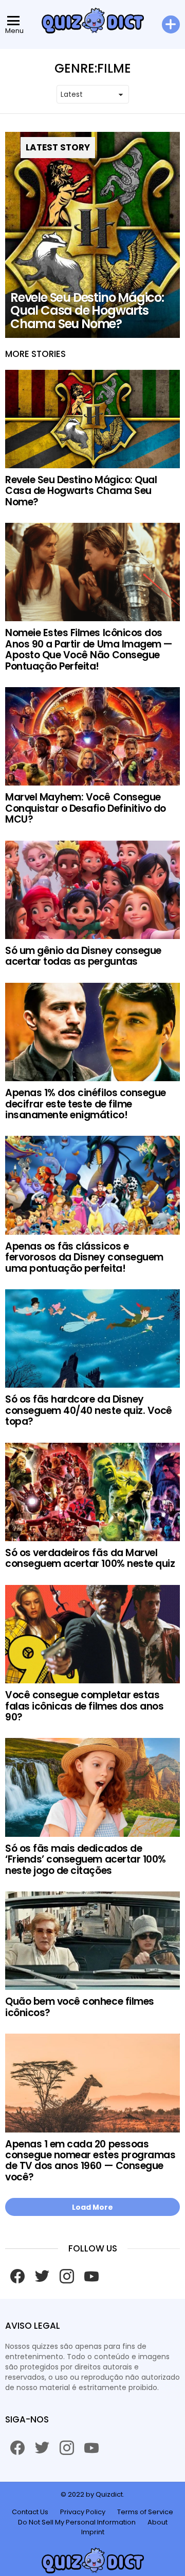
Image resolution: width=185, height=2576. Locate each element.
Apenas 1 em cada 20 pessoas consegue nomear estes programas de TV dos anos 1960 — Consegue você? (90, 2161)
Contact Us (30, 2512)
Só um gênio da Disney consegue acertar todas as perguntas (83, 956)
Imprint (93, 2532)
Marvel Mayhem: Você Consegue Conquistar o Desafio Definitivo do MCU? (86, 808)
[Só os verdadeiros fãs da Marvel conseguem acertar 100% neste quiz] (92, 1492)
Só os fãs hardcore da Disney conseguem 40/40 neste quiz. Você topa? (89, 1410)
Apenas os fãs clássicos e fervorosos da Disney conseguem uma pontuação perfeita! (84, 1257)
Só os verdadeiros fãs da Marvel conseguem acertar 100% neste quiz (90, 1558)
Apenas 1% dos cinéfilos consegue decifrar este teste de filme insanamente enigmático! (86, 1104)
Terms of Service (145, 2512)
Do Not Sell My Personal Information (77, 2522)
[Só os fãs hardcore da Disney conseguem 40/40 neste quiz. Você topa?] (92, 1338)
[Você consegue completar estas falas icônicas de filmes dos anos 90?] (92, 1634)
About (158, 2522)
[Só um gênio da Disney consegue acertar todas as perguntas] (92, 890)
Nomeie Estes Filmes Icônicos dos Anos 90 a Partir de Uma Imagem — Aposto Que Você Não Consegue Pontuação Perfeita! (89, 649)
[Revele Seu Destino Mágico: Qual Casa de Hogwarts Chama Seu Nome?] (92, 235)
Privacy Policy (83, 2512)
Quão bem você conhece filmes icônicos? (80, 2007)
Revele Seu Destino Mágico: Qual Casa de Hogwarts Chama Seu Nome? (81, 491)
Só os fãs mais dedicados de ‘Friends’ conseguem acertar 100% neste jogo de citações (86, 1860)
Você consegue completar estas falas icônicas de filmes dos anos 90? (84, 1706)
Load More (92, 2207)
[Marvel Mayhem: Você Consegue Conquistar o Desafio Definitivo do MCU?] (92, 736)
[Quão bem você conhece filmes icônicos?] (92, 1941)
